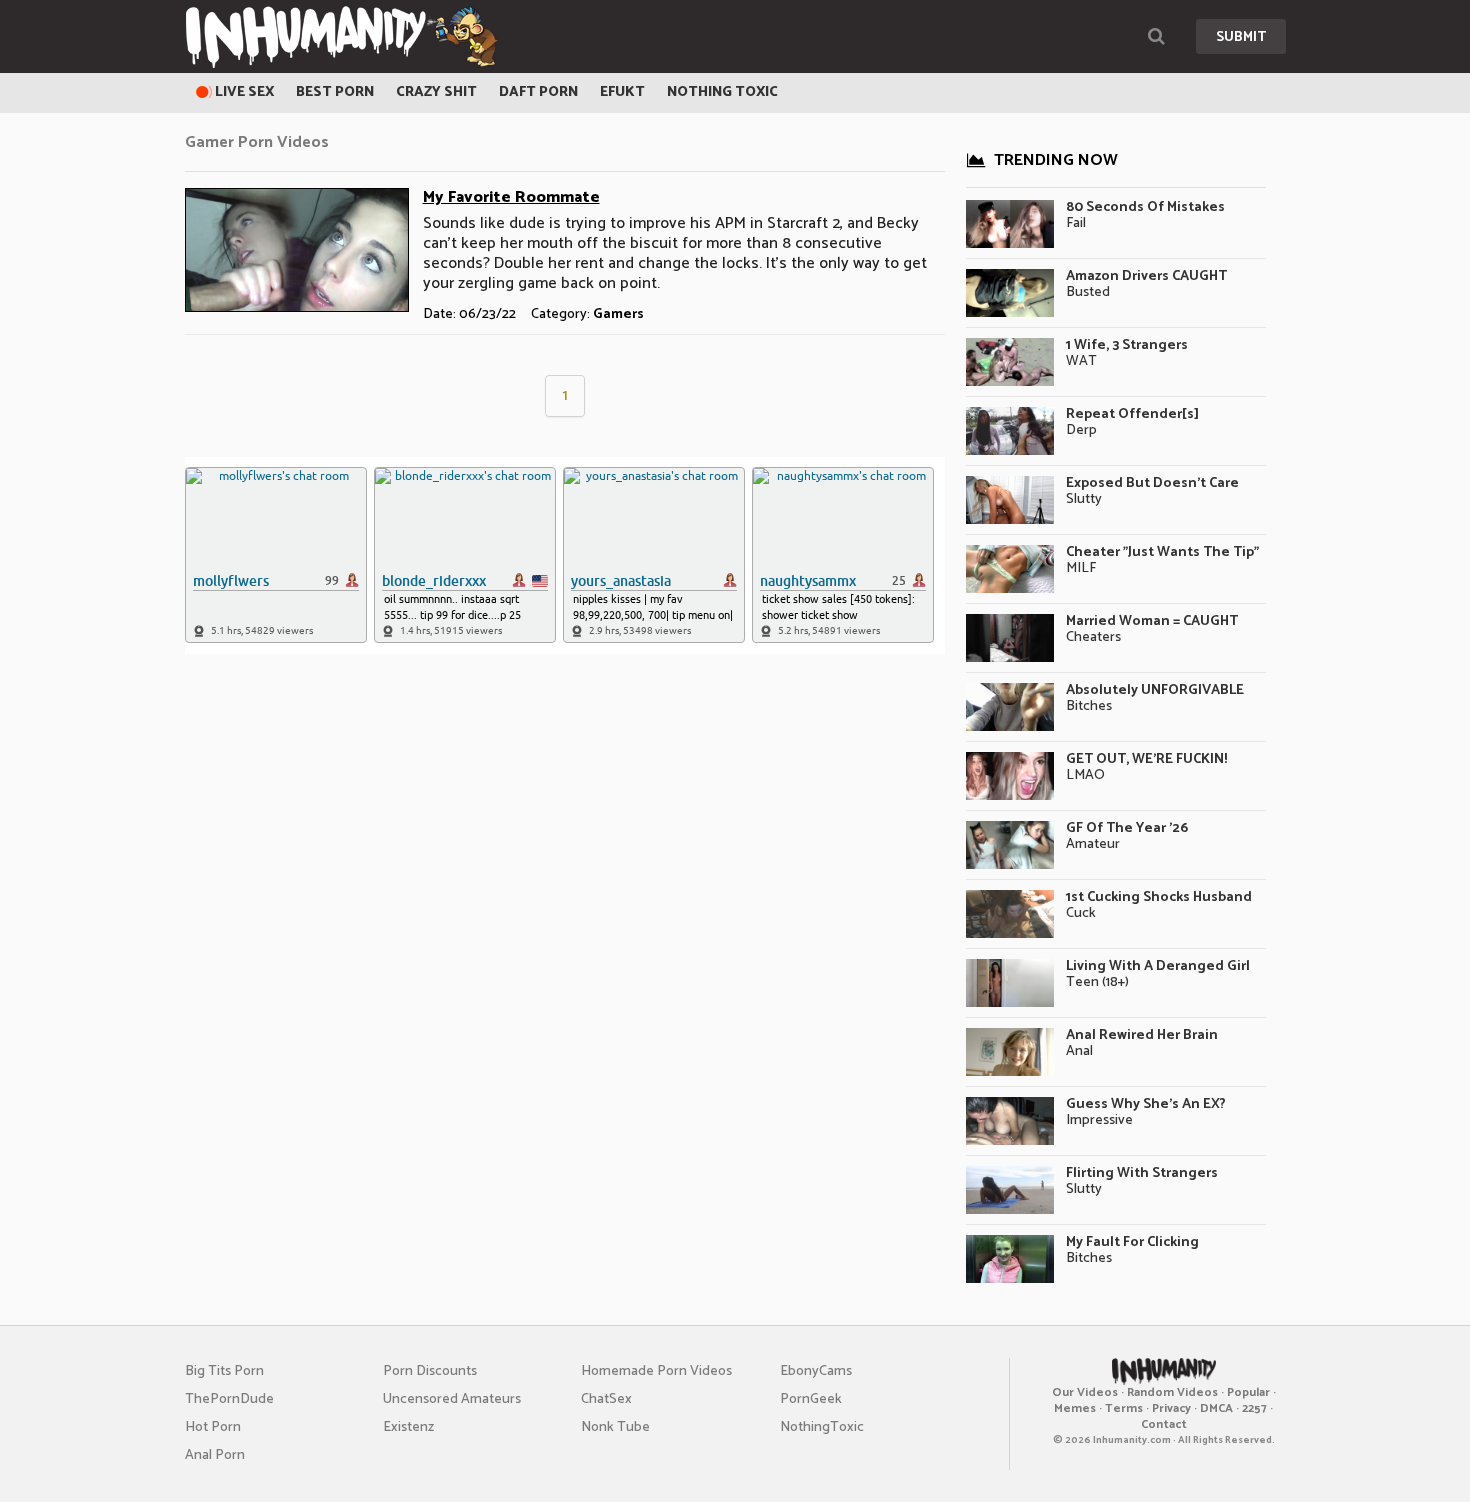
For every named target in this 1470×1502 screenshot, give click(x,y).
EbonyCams (816, 1371)
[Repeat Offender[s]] (1010, 431)
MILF (1081, 568)
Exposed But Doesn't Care (1152, 483)
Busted (1088, 292)
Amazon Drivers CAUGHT (1146, 276)
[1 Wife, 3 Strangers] (1010, 362)
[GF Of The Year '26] (1010, 845)
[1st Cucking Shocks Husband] (1010, 914)
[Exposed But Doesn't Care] (1010, 500)
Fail (1076, 223)
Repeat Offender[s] (1132, 414)
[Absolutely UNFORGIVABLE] (1010, 707)
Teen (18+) (1097, 982)
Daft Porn (538, 92)
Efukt (622, 92)
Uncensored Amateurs (452, 1399)
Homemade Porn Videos (656, 1371)
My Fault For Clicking (1132, 1242)
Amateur (1093, 844)
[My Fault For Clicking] (1010, 1259)
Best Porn (335, 92)
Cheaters (1093, 637)
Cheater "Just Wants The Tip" (1162, 552)
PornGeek (811, 1399)
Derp (1081, 430)
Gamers (618, 314)
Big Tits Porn (224, 1371)
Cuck (1081, 913)
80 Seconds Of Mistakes (1145, 207)
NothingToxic (822, 1427)
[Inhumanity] (341, 37)
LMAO (1085, 775)
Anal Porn (215, 1455)
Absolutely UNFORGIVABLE (1155, 690)
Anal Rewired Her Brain (1142, 1035)
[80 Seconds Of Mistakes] (1010, 224)
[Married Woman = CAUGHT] (1010, 638)
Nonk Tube (615, 1427)
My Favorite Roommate (511, 197)
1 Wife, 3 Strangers (1127, 345)
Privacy (1171, 1408)
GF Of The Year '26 (1127, 828)
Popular (1248, 1392)
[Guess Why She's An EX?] (1010, 1121)
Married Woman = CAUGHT (1152, 621)
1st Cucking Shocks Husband (1159, 897)
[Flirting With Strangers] (1010, 1190)
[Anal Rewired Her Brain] (1010, 1052)
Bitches (1089, 706)
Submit (1241, 37)
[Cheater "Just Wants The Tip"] (1010, 569)
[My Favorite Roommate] (297, 250)
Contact (1164, 1424)
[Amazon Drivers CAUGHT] (1010, 293)
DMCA (1216, 1408)
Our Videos (1085, 1392)
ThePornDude (229, 1399)
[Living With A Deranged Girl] (1010, 983)
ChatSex (606, 1399)
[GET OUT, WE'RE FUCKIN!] (1010, 776)
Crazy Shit (436, 92)
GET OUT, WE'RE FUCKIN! (1146, 759)
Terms (1124, 1408)
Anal (1079, 1051)
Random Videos (1172, 1392)
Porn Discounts (430, 1371)
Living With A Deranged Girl (1158, 966)
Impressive (1099, 1120)
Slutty (1084, 499)
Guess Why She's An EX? (1146, 1104)
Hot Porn (213, 1427)
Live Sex (243, 92)
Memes (1075, 1408)
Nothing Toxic (722, 92)
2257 (1254, 1408)
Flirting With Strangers (1142, 1173)
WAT (1081, 361)
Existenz (408, 1427)
